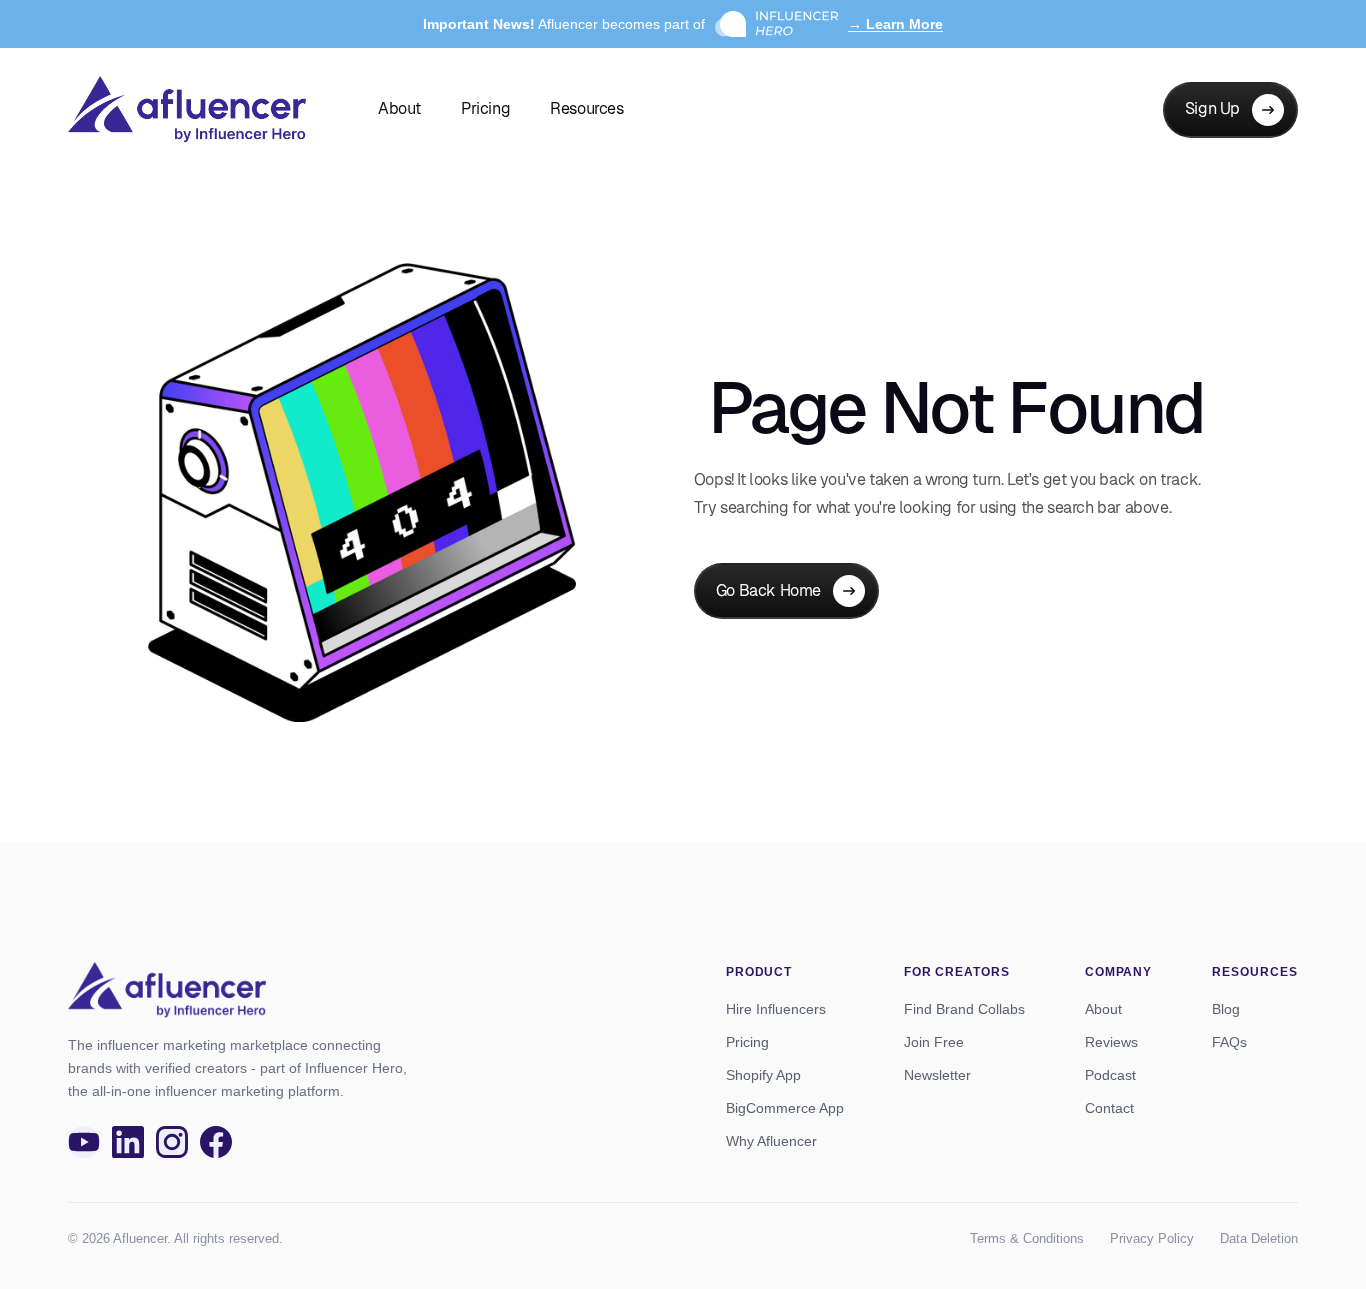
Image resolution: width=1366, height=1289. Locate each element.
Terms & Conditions (1027, 1238)
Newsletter (937, 1075)
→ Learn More (895, 24)
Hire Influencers (776, 1009)
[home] (187, 109)
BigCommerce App (785, 1108)
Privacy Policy (1152, 1238)
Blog (1226, 1009)
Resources (586, 108)
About (399, 108)
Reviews (1111, 1042)
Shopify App (763, 1075)
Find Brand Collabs (964, 1009)
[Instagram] (172, 1142)
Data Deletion (1259, 1238)
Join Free (934, 1042)
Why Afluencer (771, 1141)
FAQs (1229, 1042)
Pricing (485, 108)
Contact (1109, 1108)
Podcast (1110, 1075)
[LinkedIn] (128, 1142)
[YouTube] (84, 1142)
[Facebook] (216, 1142)
